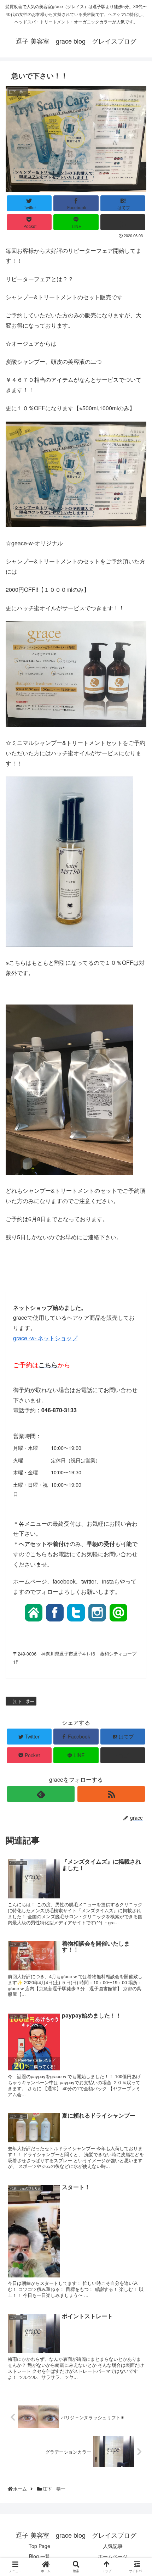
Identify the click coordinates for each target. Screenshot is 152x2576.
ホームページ (113, 2556)
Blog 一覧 (40, 2556)
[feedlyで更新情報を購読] (41, 1794)
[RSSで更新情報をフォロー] (111, 1794)
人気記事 (113, 2546)
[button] (138, 1378)
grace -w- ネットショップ (45, 1338)
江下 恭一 (23, 1701)
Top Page (39, 2546)
